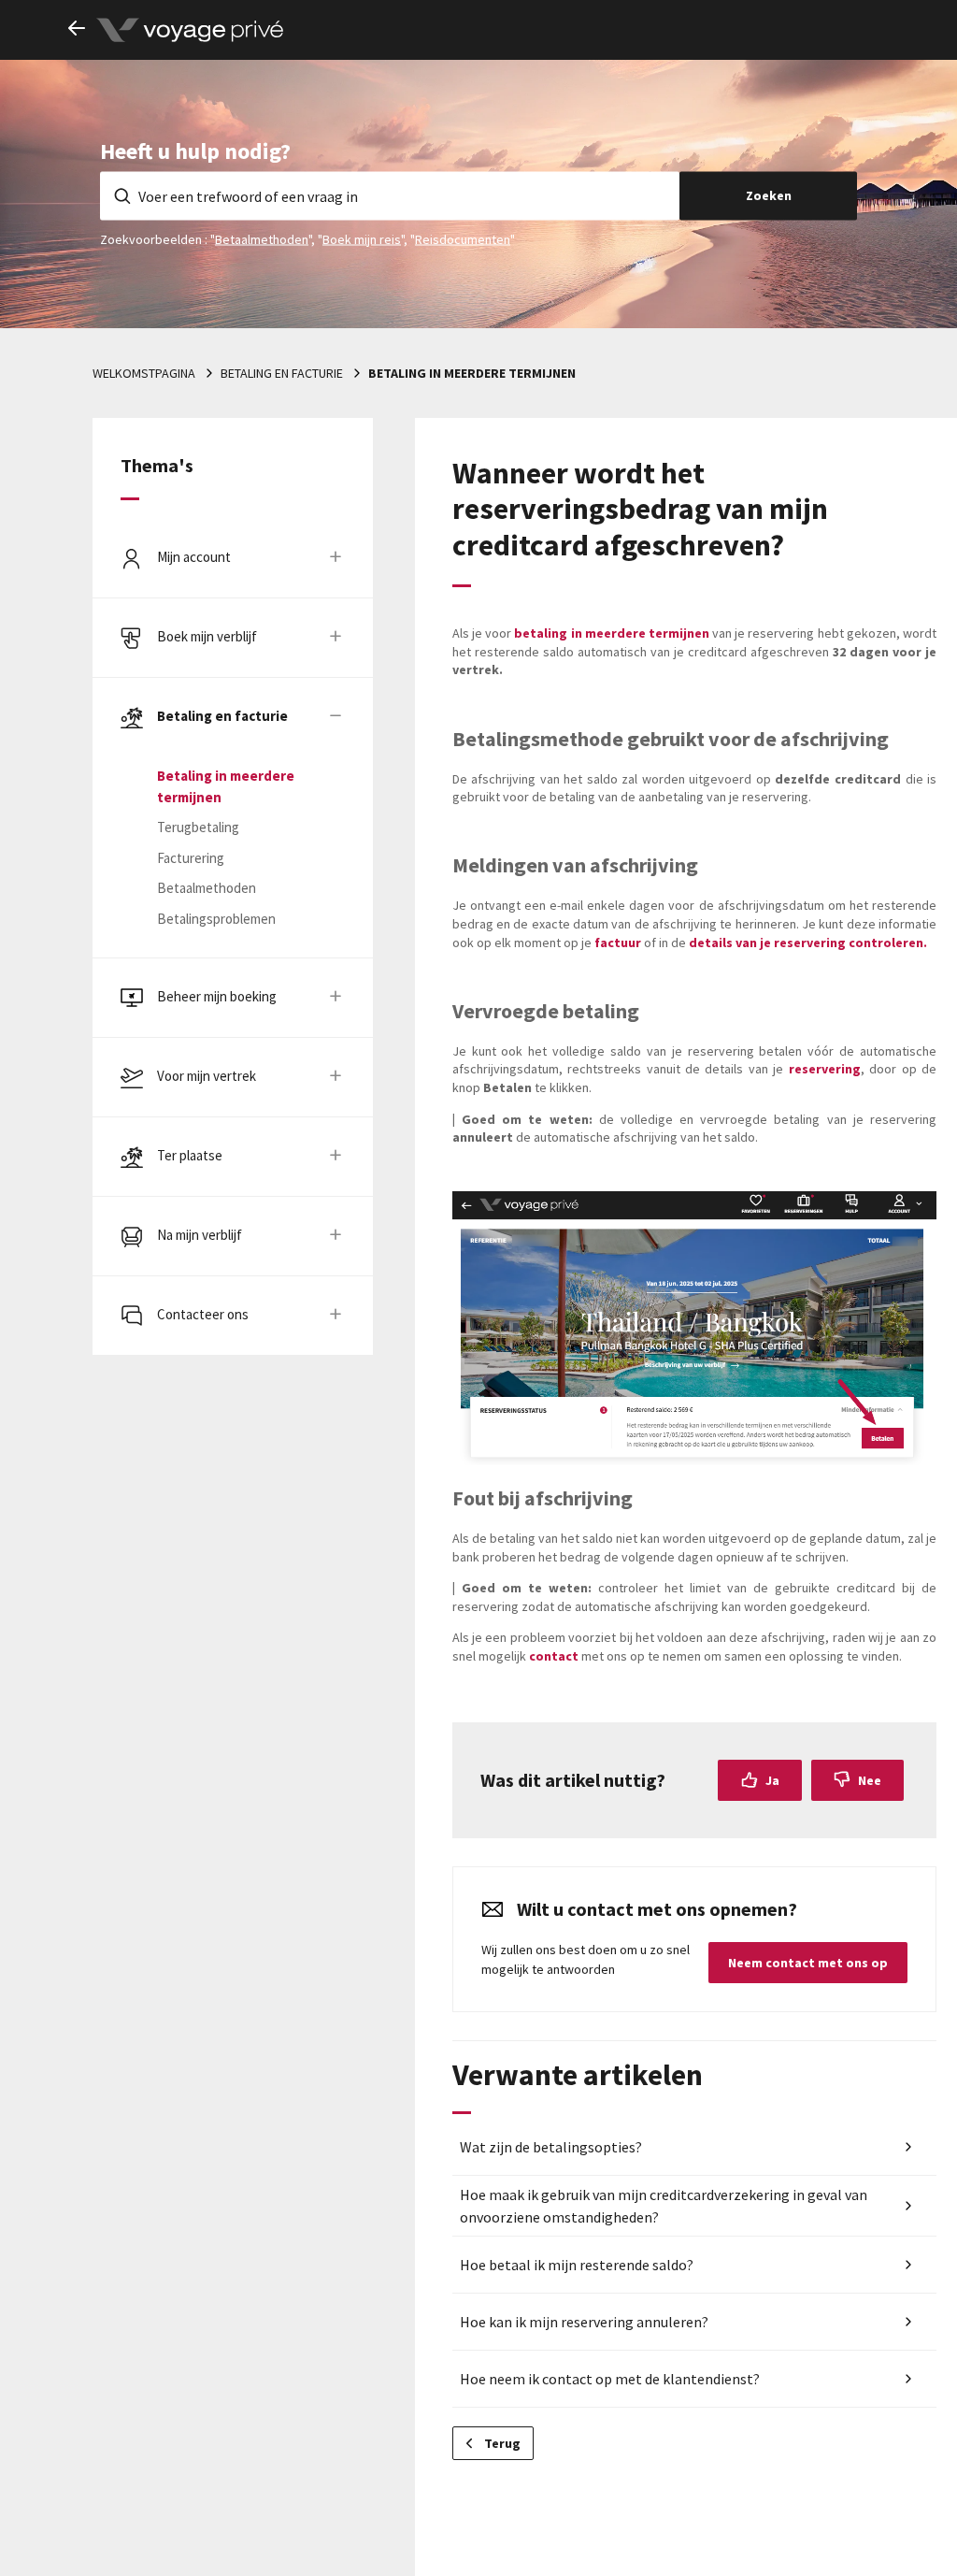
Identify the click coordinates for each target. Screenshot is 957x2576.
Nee (870, 1780)
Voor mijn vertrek (207, 1076)
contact (554, 1656)
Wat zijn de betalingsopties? (551, 2147)
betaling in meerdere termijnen (613, 633)
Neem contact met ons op (808, 1963)
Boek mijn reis (362, 238)
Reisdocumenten (463, 238)
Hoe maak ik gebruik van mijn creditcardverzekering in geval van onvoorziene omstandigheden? (664, 2206)
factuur (618, 943)
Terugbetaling (198, 827)
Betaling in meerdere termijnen (472, 373)
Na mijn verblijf (200, 1235)
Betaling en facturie (282, 373)
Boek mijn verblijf (207, 636)
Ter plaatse (190, 1155)
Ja (772, 1780)
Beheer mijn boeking (217, 996)
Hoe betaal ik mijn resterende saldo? (577, 2265)
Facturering (191, 858)
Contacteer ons (203, 1314)
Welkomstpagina (144, 373)
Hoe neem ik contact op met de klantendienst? (610, 2379)
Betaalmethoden (262, 238)
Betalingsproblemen (216, 919)
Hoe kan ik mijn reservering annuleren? (584, 2322)
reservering (825, 1069)
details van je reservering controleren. (808, 943)
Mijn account (194, 557)
